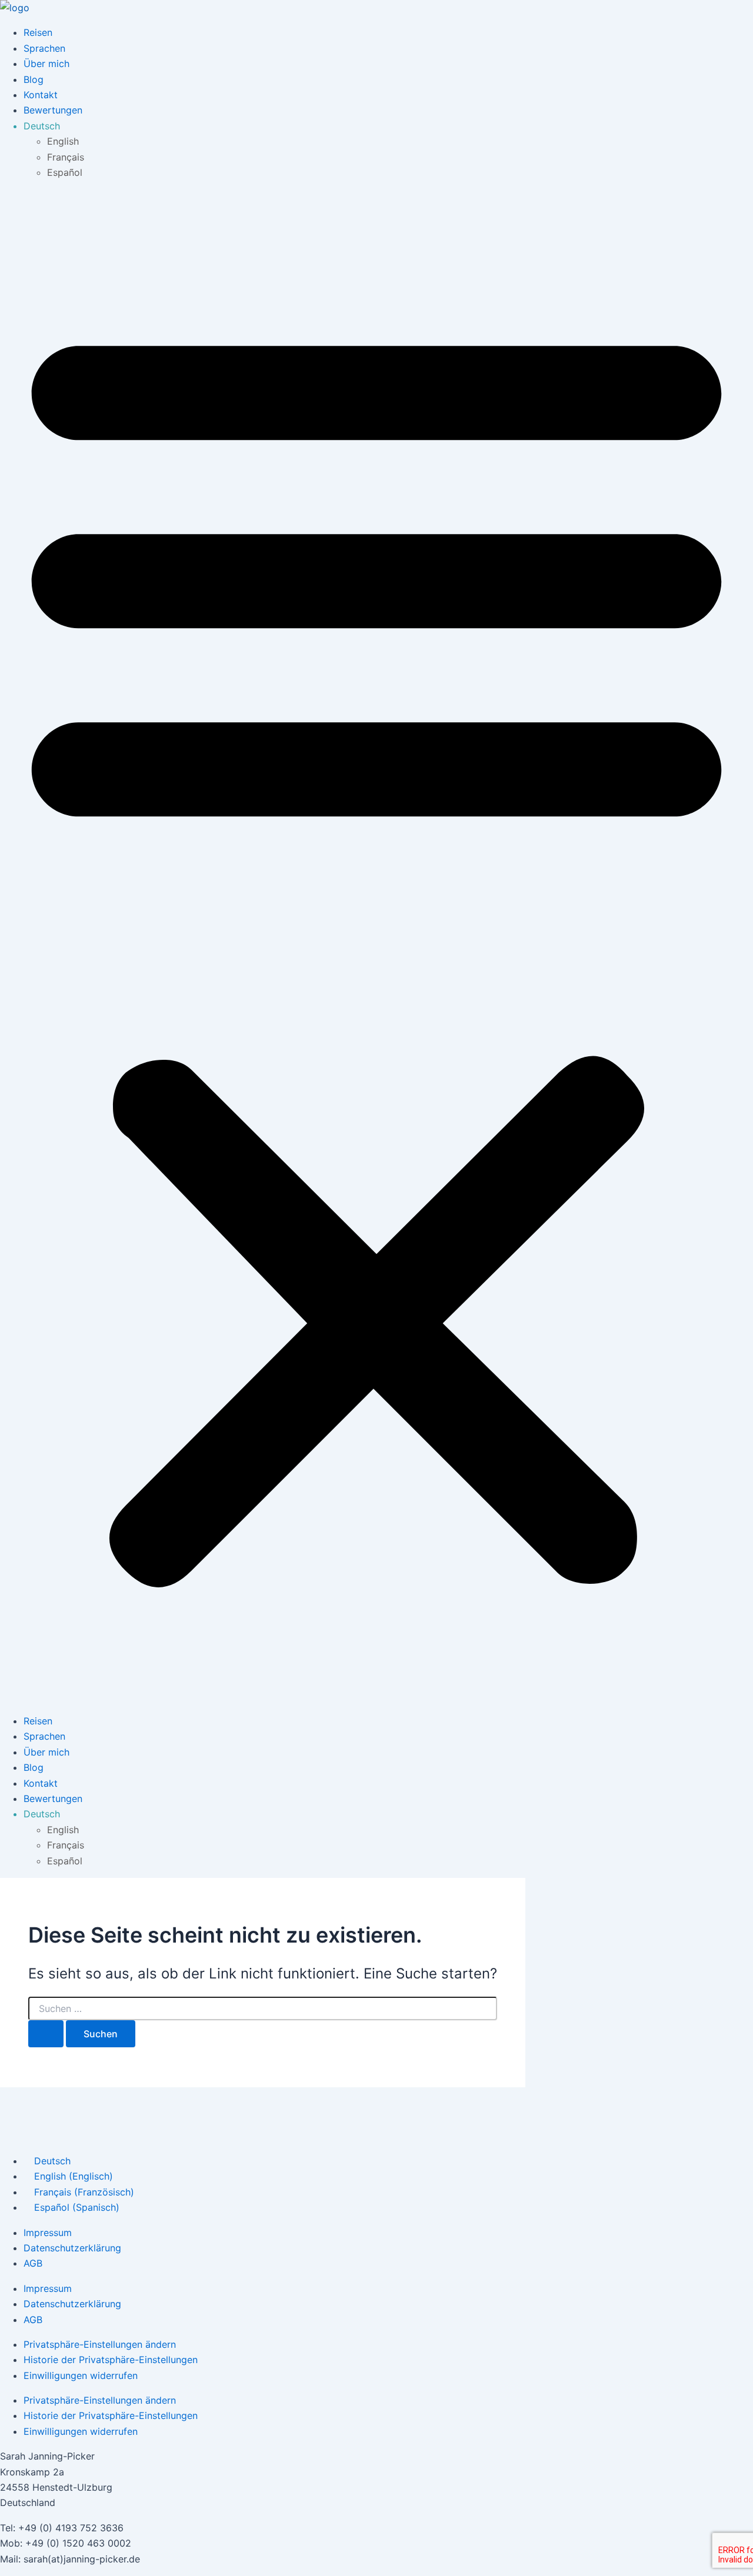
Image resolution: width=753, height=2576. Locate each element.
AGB (33, 2263)
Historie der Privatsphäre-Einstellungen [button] (111, 2360)
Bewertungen (53, 110)
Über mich (46, 64)
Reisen (38, 32)
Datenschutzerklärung (72, 2248)
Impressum (48, 2233)
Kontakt (41, 95)
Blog (34, 79)
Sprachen (44, 48)
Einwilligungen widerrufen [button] (81, 2375)
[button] (376, 947)
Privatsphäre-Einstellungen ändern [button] (100, 2344)
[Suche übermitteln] (46, 2034)
